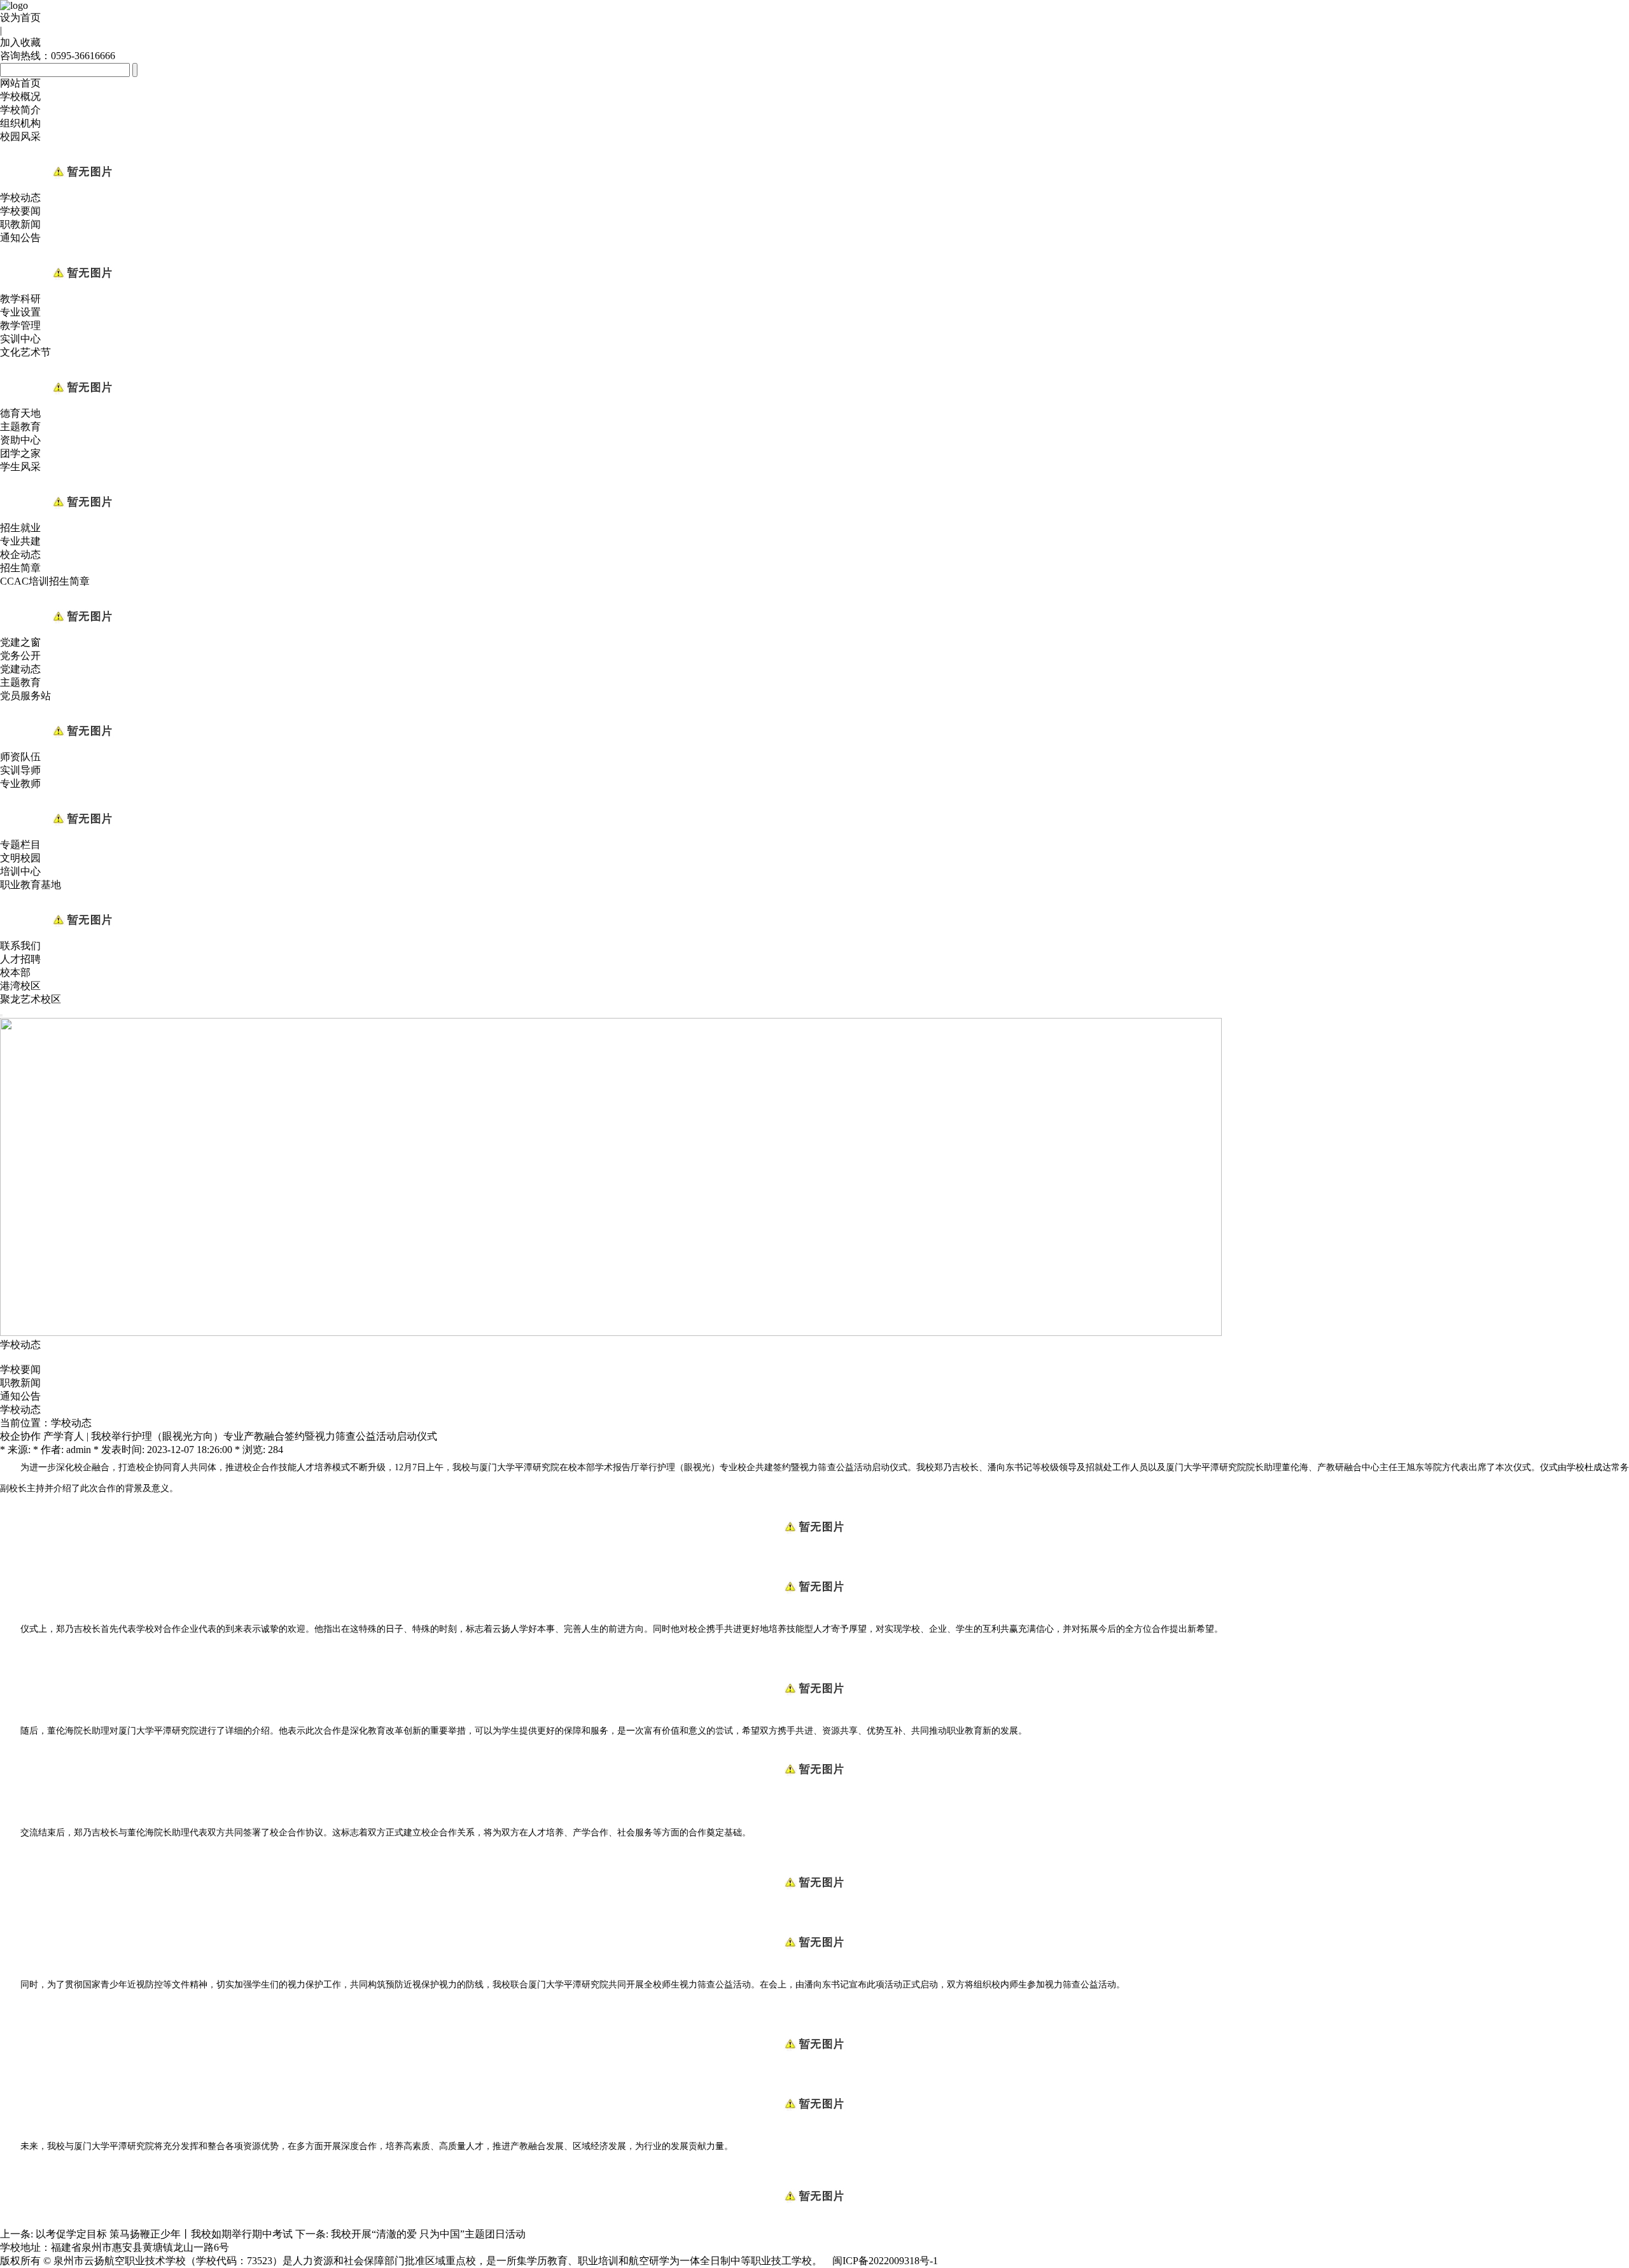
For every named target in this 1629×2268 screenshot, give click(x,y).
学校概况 (20, 96)
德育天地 (20, 413)
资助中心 (20, 440)
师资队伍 (20, 757)
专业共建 (20, 541)
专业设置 (20, 312)
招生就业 (20, 528)
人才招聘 (20, 959)
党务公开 (20, 656)
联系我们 (20, 946)
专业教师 (20, 783)
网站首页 (20, 83)
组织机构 (20, 123)
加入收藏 (20, 42)
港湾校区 (20, 986)
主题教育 (20, 427)
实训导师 (20, 770)
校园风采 (20, 136)
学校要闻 (20, 211)
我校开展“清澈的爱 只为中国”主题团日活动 (428, 2234)
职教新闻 (20, 224)
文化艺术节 (25, 352)
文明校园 (20, 858)
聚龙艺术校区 (31, 999)
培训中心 (20, 871)
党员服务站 (25, 696)
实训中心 (20, 339)
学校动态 (20, 198)
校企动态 (20, 554)
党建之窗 (20, 642)
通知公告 (20, 238)
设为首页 (20, 17)
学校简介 (20, 110)
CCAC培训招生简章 (45, 581)
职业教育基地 (31, 885)
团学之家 (20, 453)
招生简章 (20, 568)
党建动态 (20, 669)
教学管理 (20, 325)
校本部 (15, 972)
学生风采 (20, 467)
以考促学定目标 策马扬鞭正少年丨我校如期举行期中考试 (164, 2234)
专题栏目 (20, 845)
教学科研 (20, 299)
